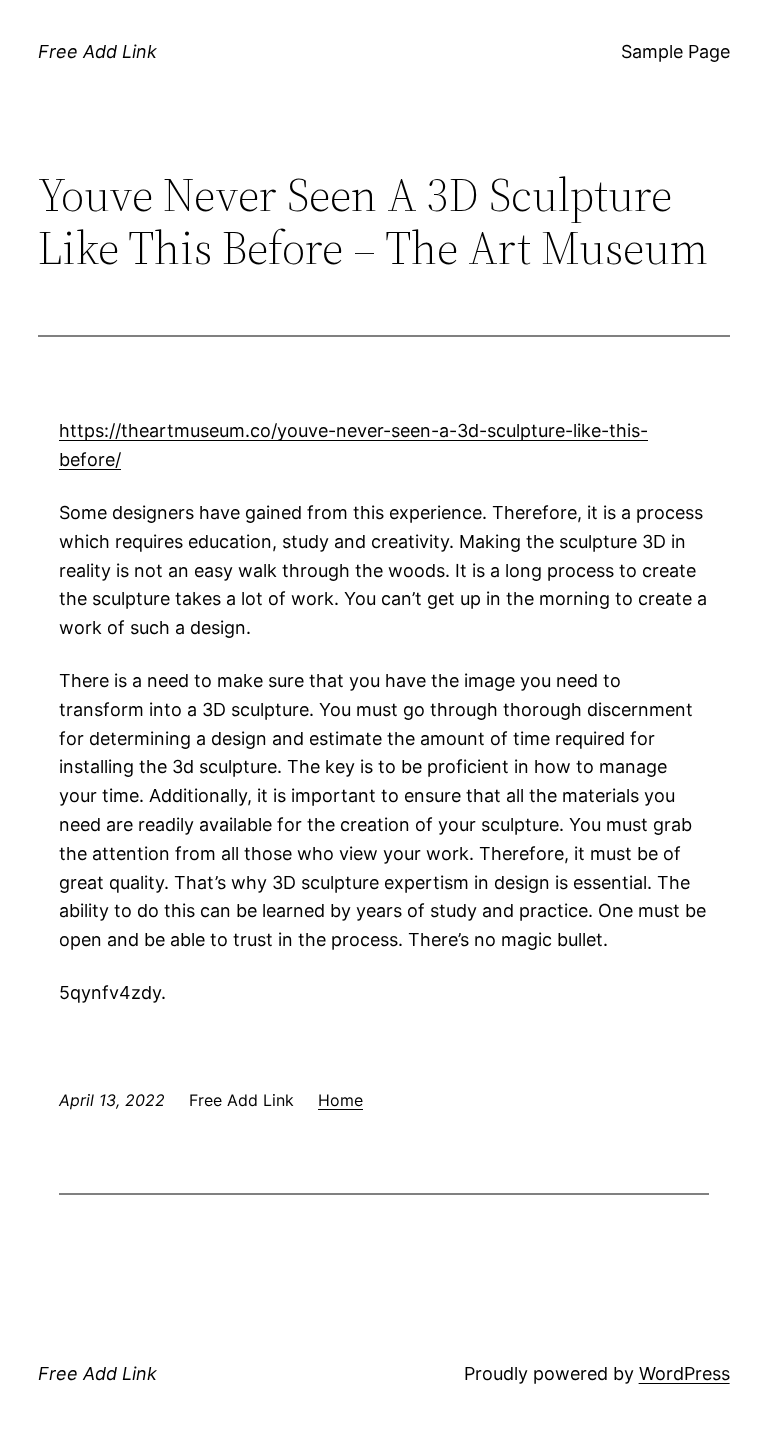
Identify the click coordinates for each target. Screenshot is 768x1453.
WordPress (684, 1373)
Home (340, 1100)
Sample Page (675, 51)
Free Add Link (97, 51)
